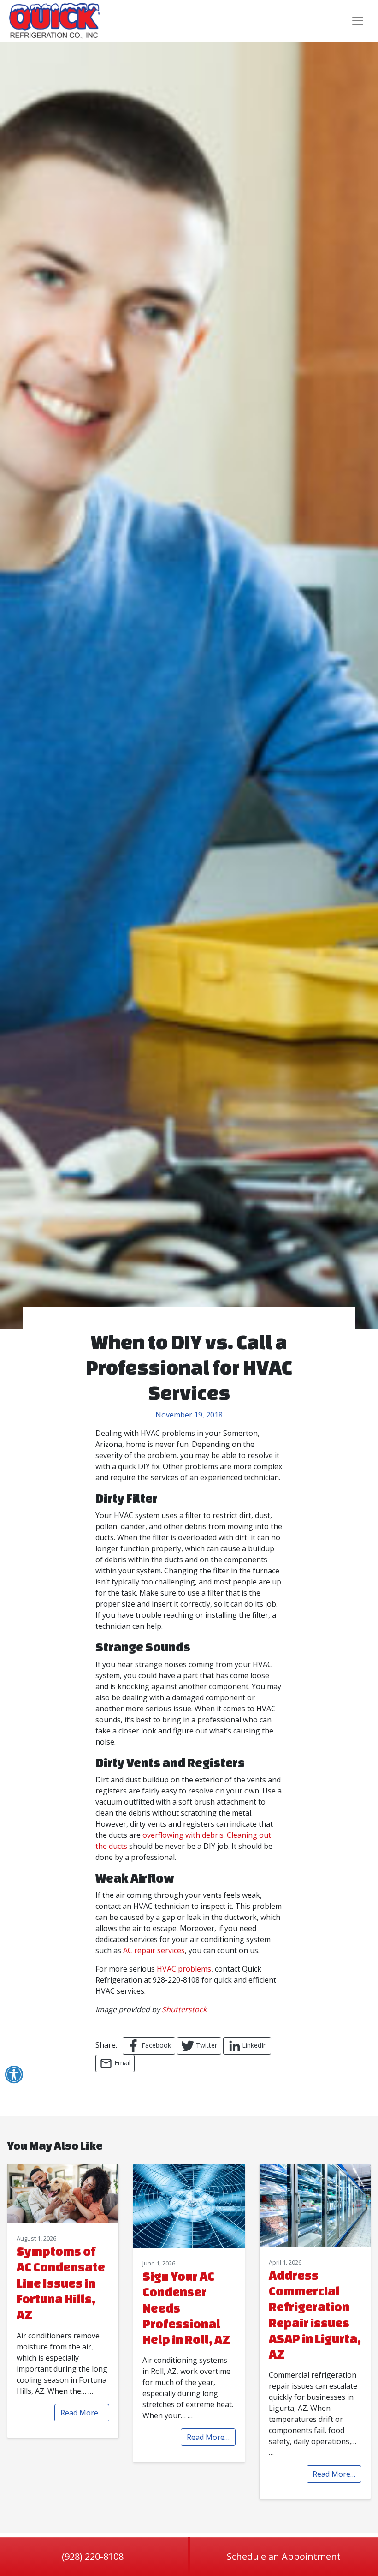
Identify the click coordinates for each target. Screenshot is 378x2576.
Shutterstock (184, 2009)
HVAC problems (184, 1969)
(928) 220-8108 (93, 2556)
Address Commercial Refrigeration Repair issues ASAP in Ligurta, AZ (315, 2315)
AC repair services (154, 1950)
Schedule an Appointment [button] (284, 2556)
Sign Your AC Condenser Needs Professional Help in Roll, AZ (186, 2308)
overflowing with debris (183, 1835)
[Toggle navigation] (358, 21)
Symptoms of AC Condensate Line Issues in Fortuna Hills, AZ (61, 2283)
